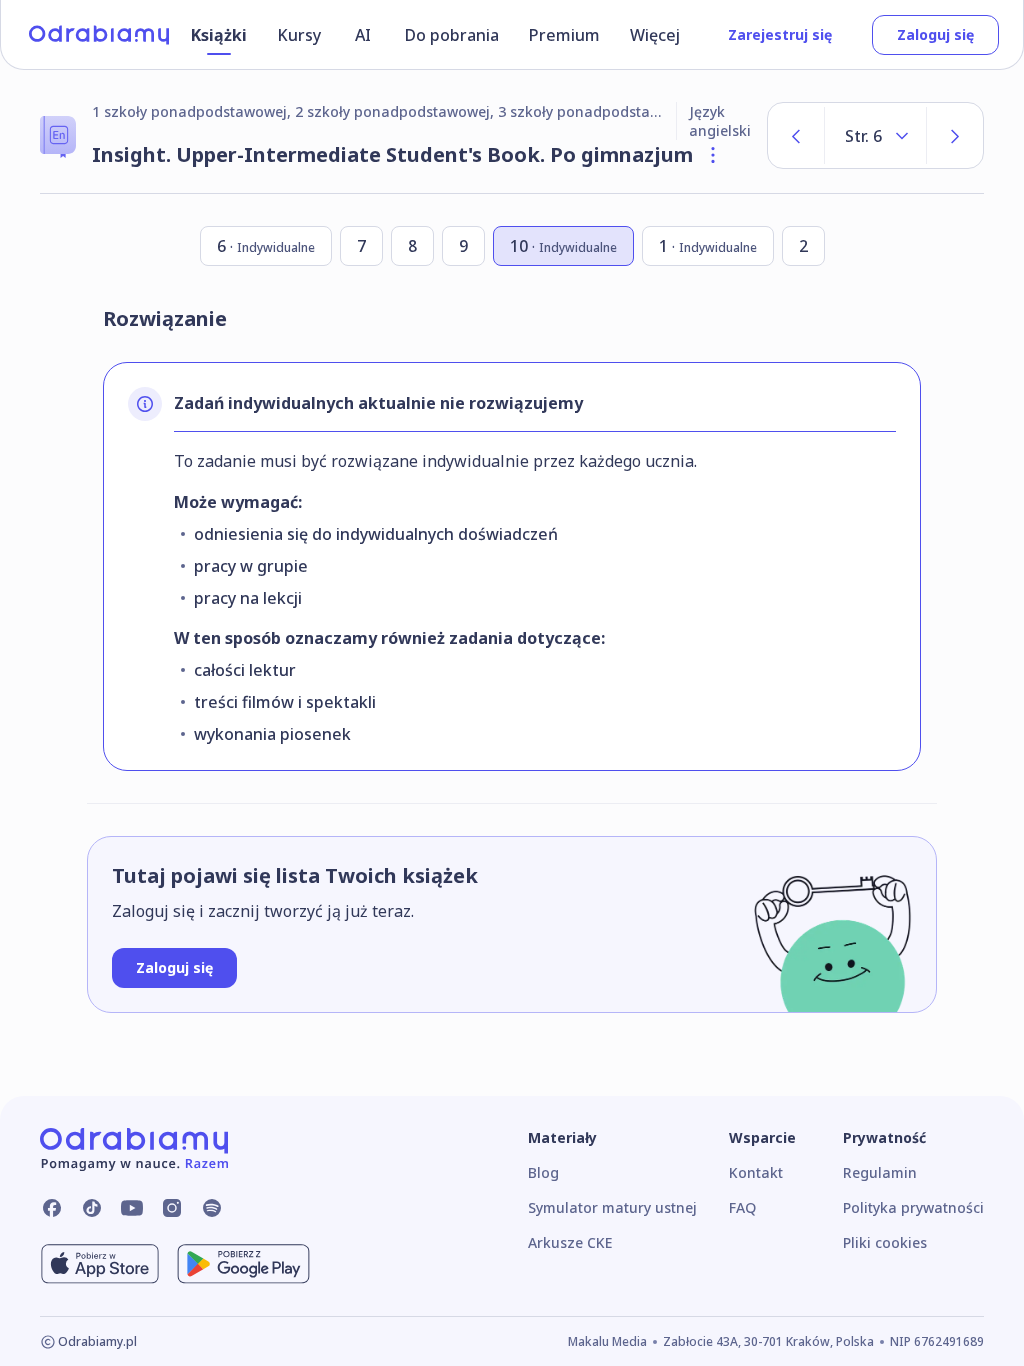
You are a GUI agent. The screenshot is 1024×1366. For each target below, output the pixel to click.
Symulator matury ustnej (612, 1207)
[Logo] (99, 35)
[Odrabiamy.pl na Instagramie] (172, 1208)
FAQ (742, 1207)
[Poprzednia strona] (796, 135)
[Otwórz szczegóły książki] (713, 155)
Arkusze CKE (570, 1242)
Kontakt (756, 1172)
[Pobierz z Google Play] (243, 1264)
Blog (543, 1172)
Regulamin (880, 1172)
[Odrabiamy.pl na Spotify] (212, 1208)
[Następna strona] (955, 135)
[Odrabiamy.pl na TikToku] (92, 1208)
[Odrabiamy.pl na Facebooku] (52, 1208)
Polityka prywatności (913, 1207)
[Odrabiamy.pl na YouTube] (132, 1208)
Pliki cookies (885, 1242)
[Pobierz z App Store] (100, 1264)
